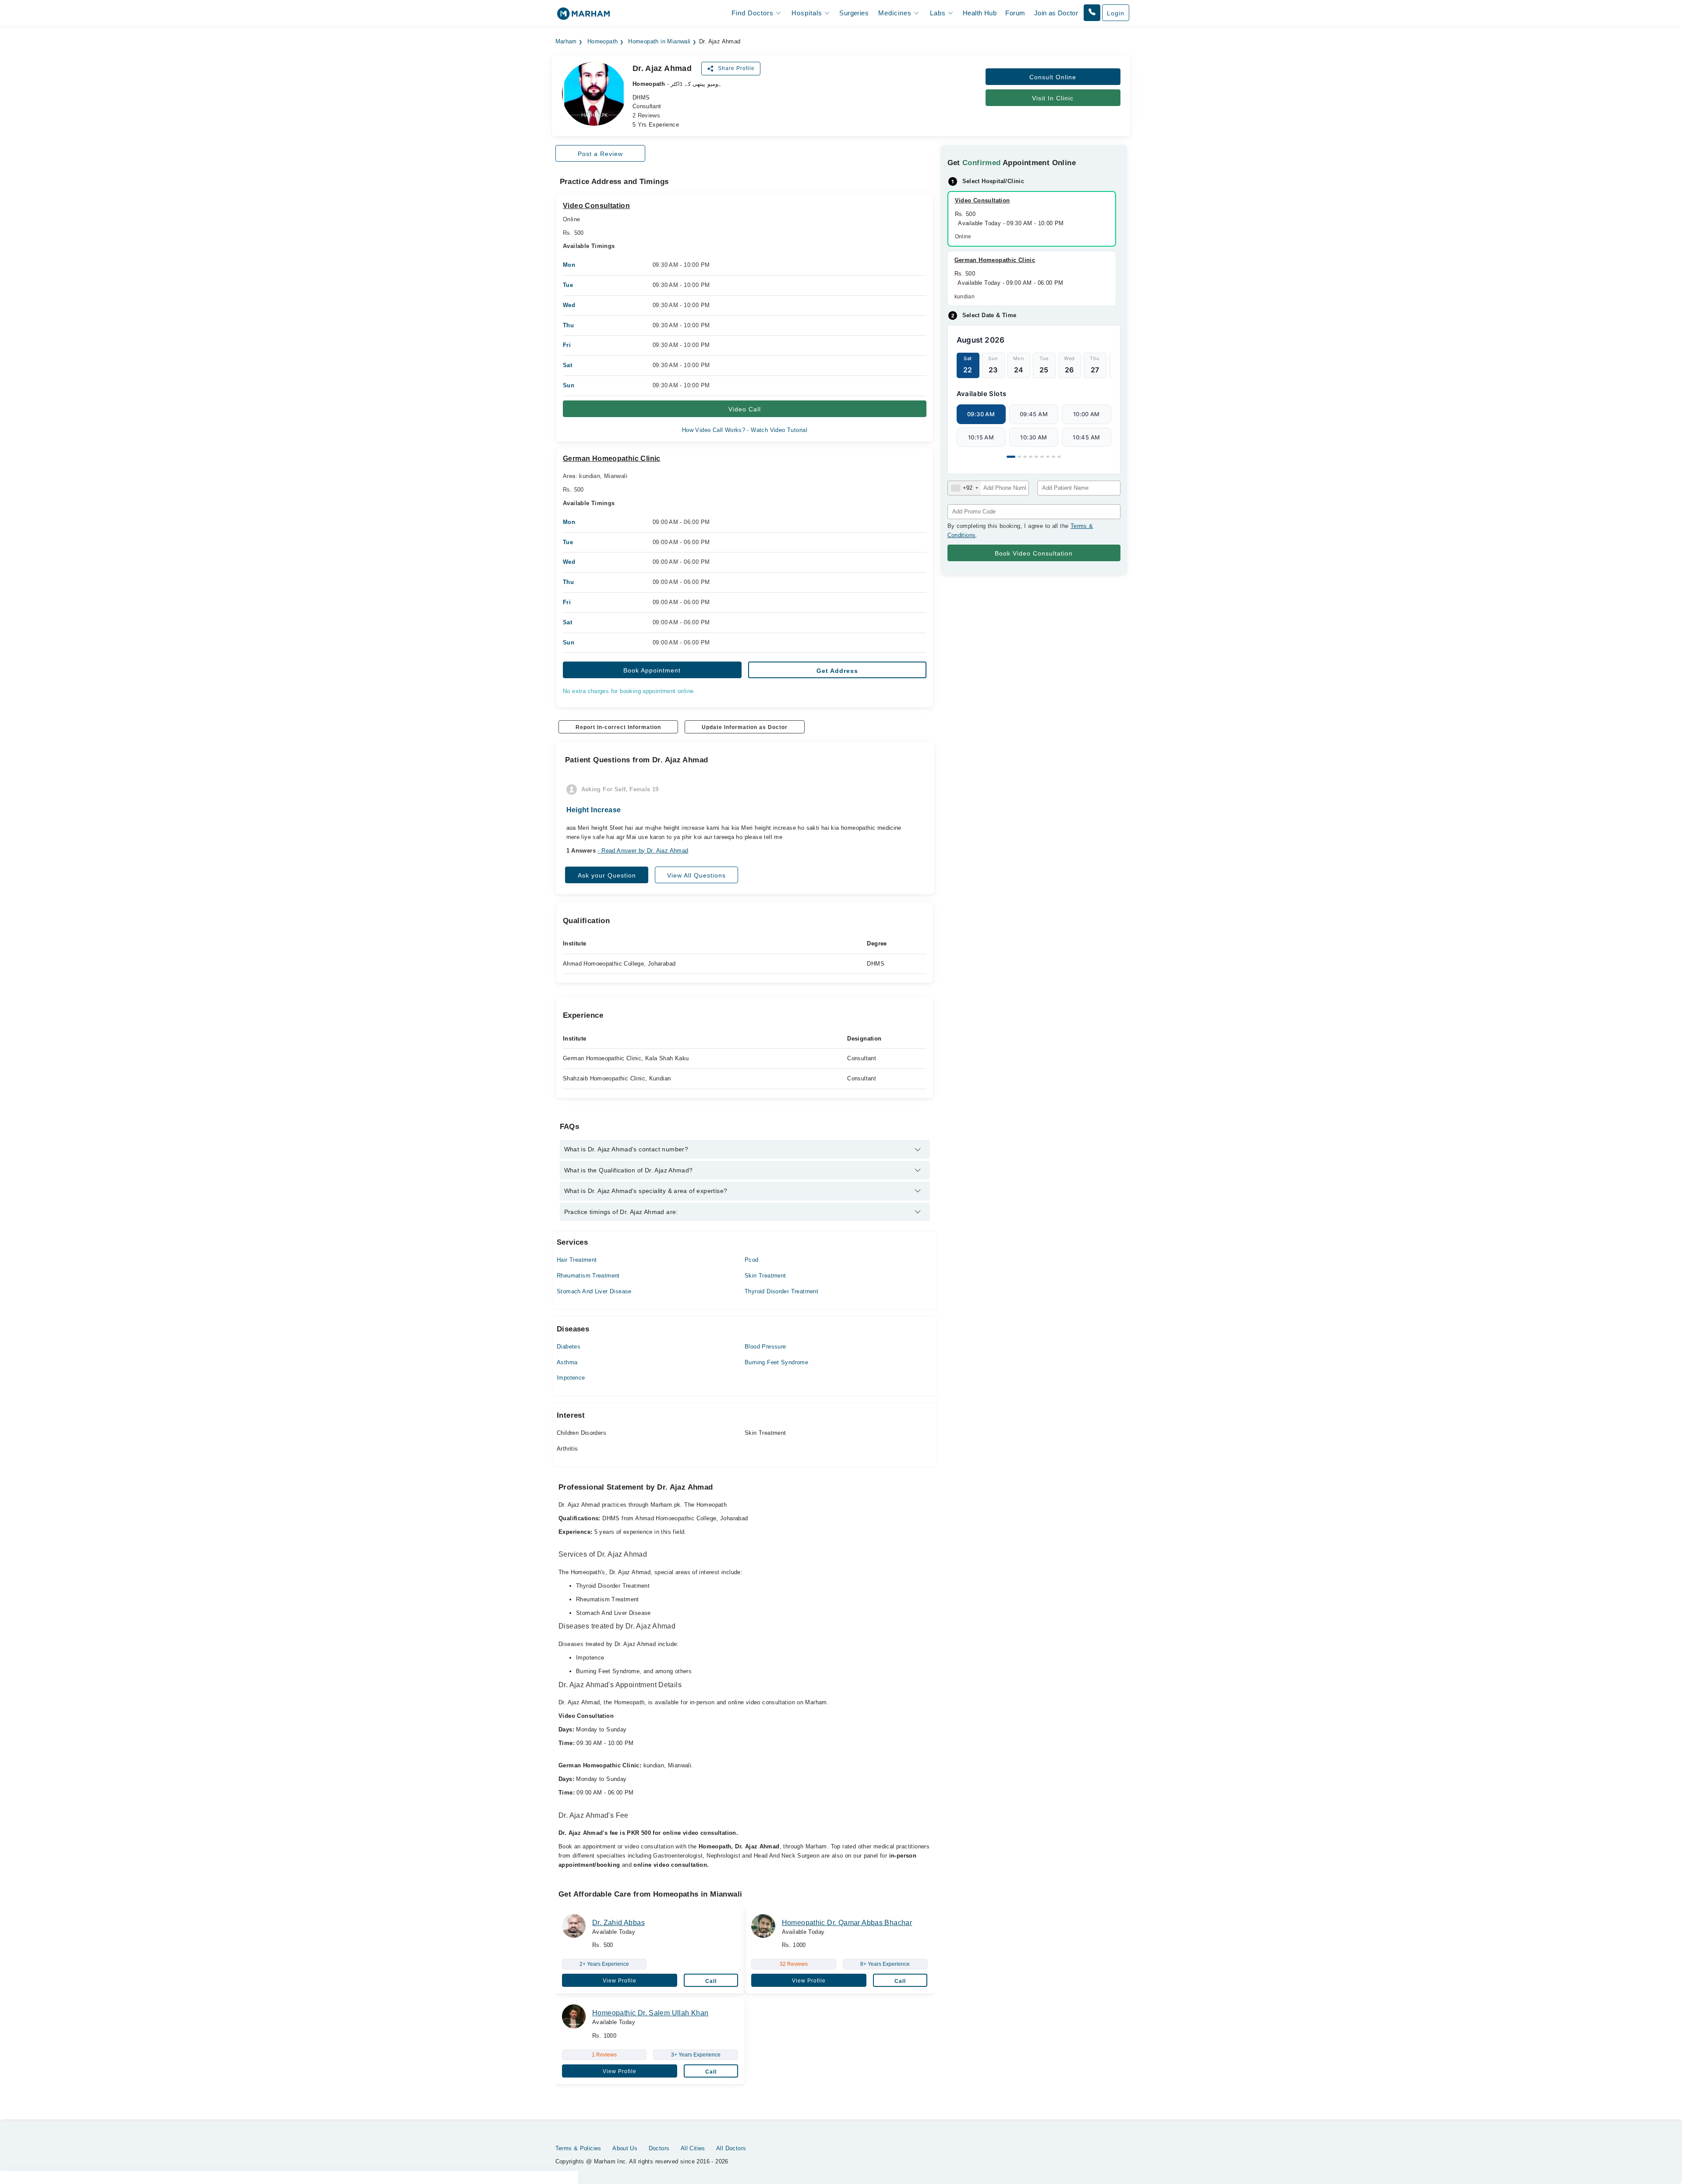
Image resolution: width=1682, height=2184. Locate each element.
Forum (1015, 13)
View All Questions (696, 875)
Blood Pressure (765, 1347)
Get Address (837, 671)
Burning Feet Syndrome (776, 1362)
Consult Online (1053, 77)
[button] (1092, 13)
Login (1116, 13)
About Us (625, 2148)
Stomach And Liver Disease (594, 1291)
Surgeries (854, 13)
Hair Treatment (577, 1260)
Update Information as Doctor (745, 727)
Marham (566, 42)
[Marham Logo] (583, 16)
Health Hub (980, 13)
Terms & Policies (578, 2148)
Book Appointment (652, 670)
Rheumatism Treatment (588, 1276)
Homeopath (603, 42)
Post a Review (600, 154)
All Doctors (731, 2148)
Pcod (752, 1260)
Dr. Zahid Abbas (618, 1923)
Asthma (567, 1362)
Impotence (571, 1378)
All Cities (693, 2148)
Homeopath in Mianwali (659, 42)
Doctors (659, 2148)
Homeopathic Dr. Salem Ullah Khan (650, 2013)
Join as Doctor (1056, 13)
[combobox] (964, 488)
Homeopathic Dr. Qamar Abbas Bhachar (847, 1923)
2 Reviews (647, 115)
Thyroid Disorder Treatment (781, 1291)
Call (711, 1981)
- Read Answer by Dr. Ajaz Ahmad (643, 851)
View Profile (620, 1981)
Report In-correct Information (618, 727)
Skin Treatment (765, 1276)
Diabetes (569, 1347)
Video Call (745, 409)
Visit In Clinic (1053, 98)
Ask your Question (607, 875)
